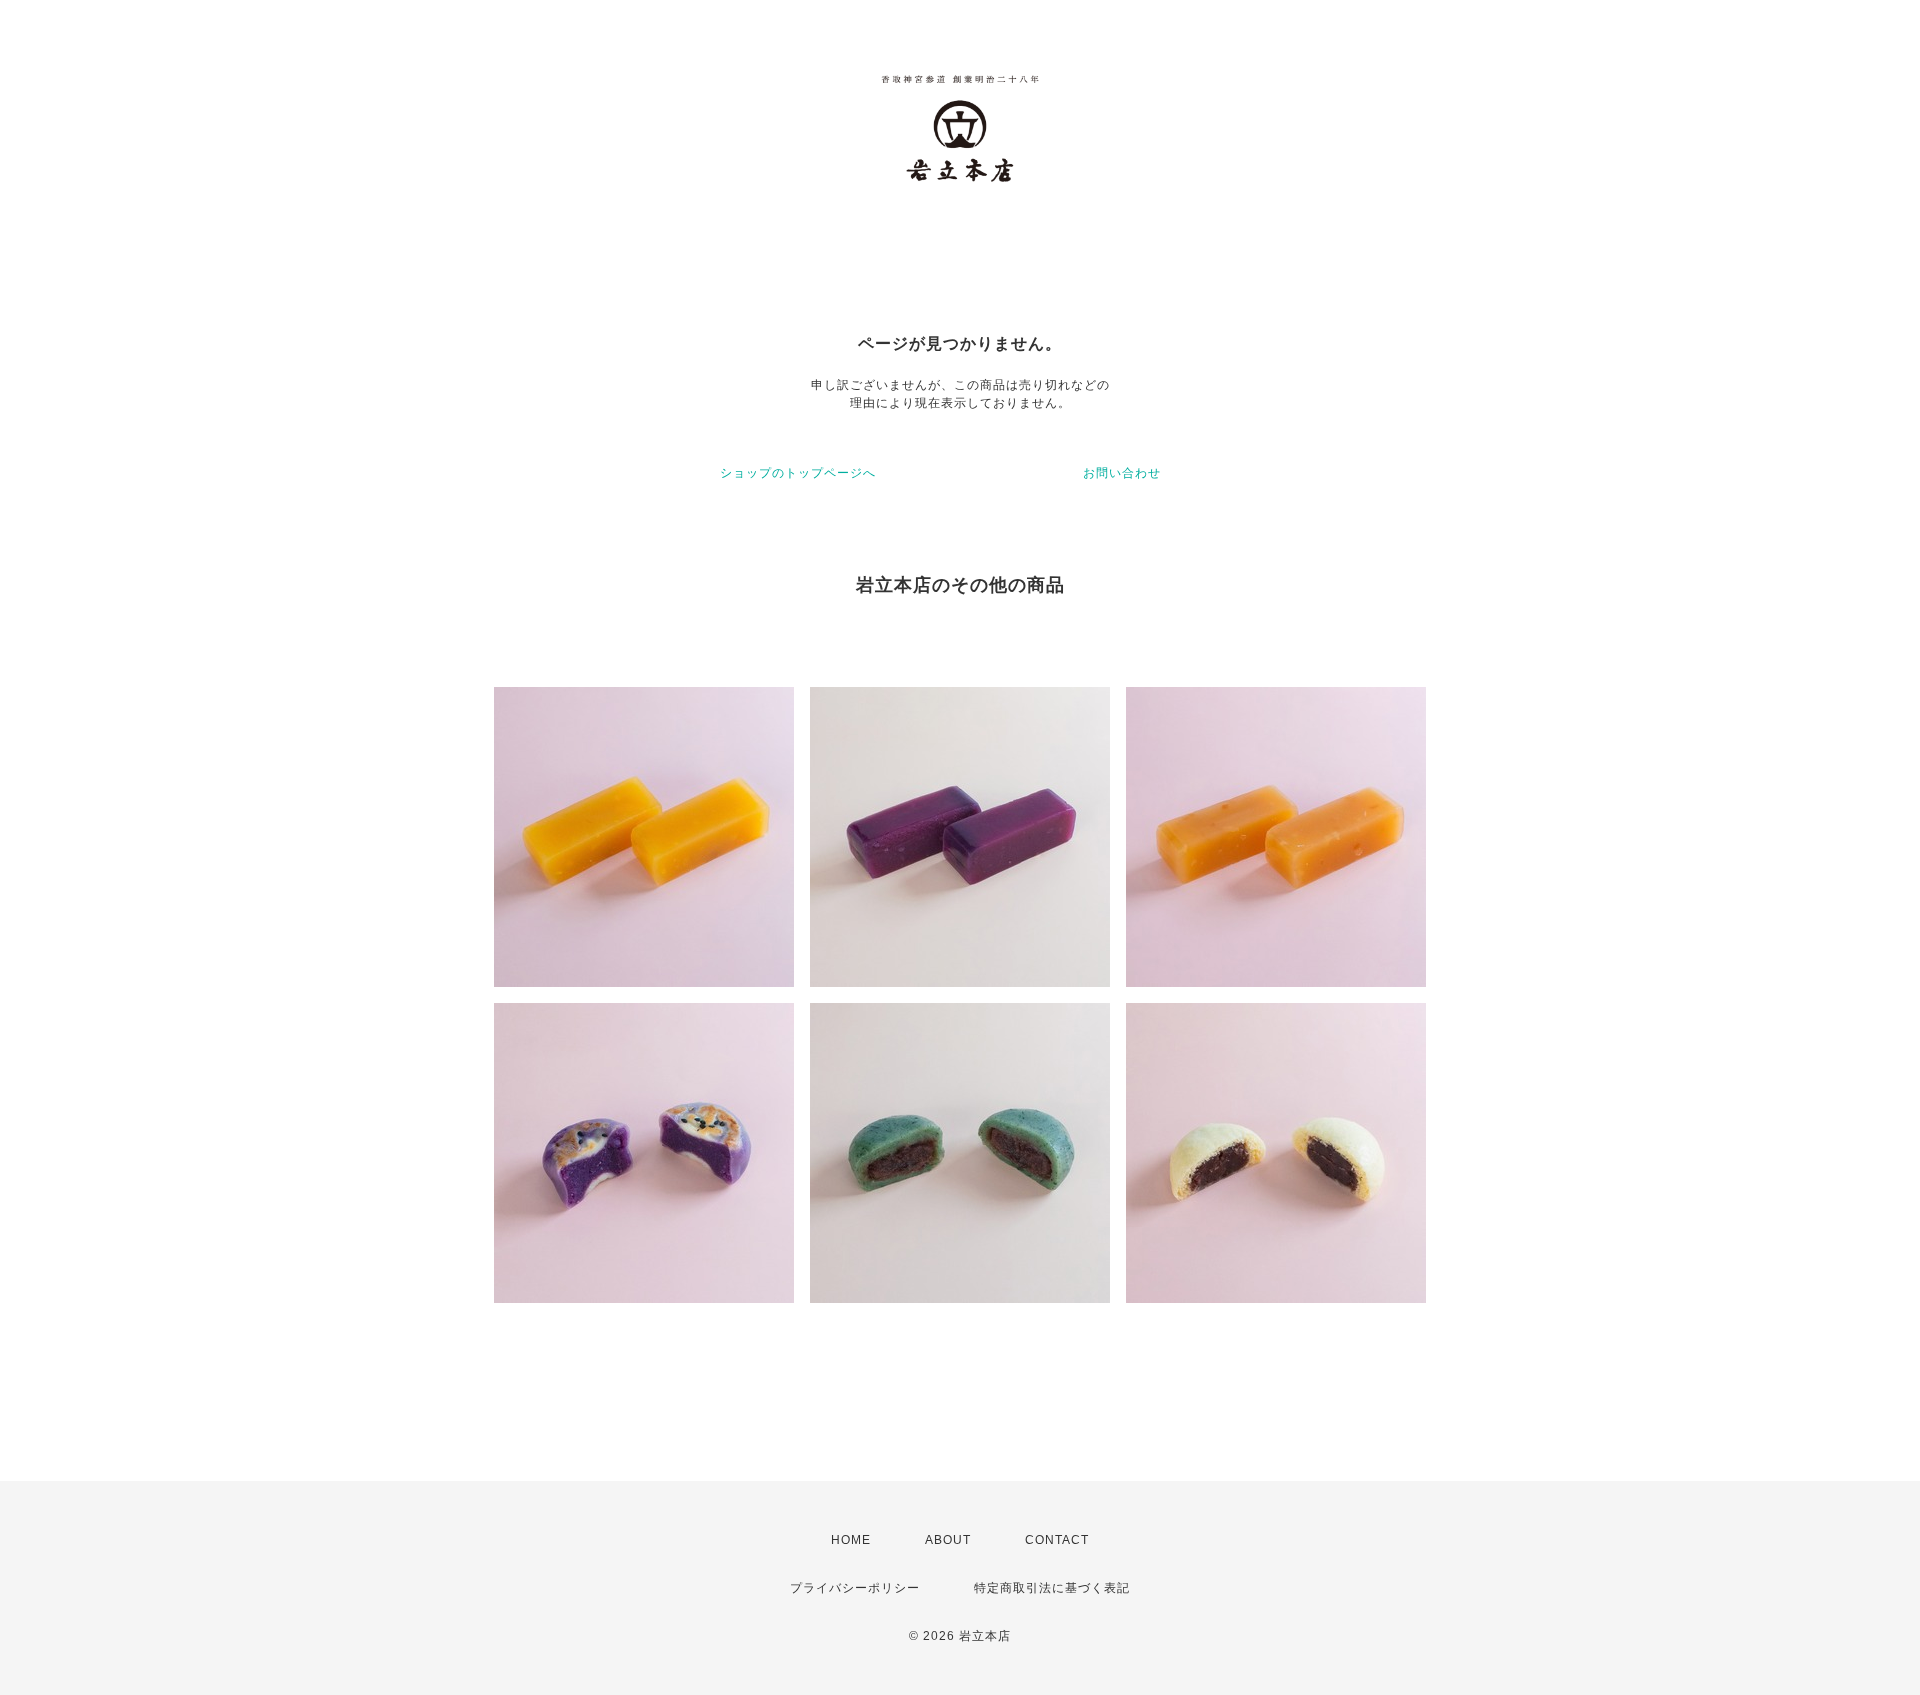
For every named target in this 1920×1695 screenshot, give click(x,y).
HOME (851, 1540)
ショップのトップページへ (798, 473)
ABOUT (948, 1540)
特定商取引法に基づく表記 (1052, 1588)
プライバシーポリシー (855, 1588)
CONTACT (1057, 1540)
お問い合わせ (1122, 473)
